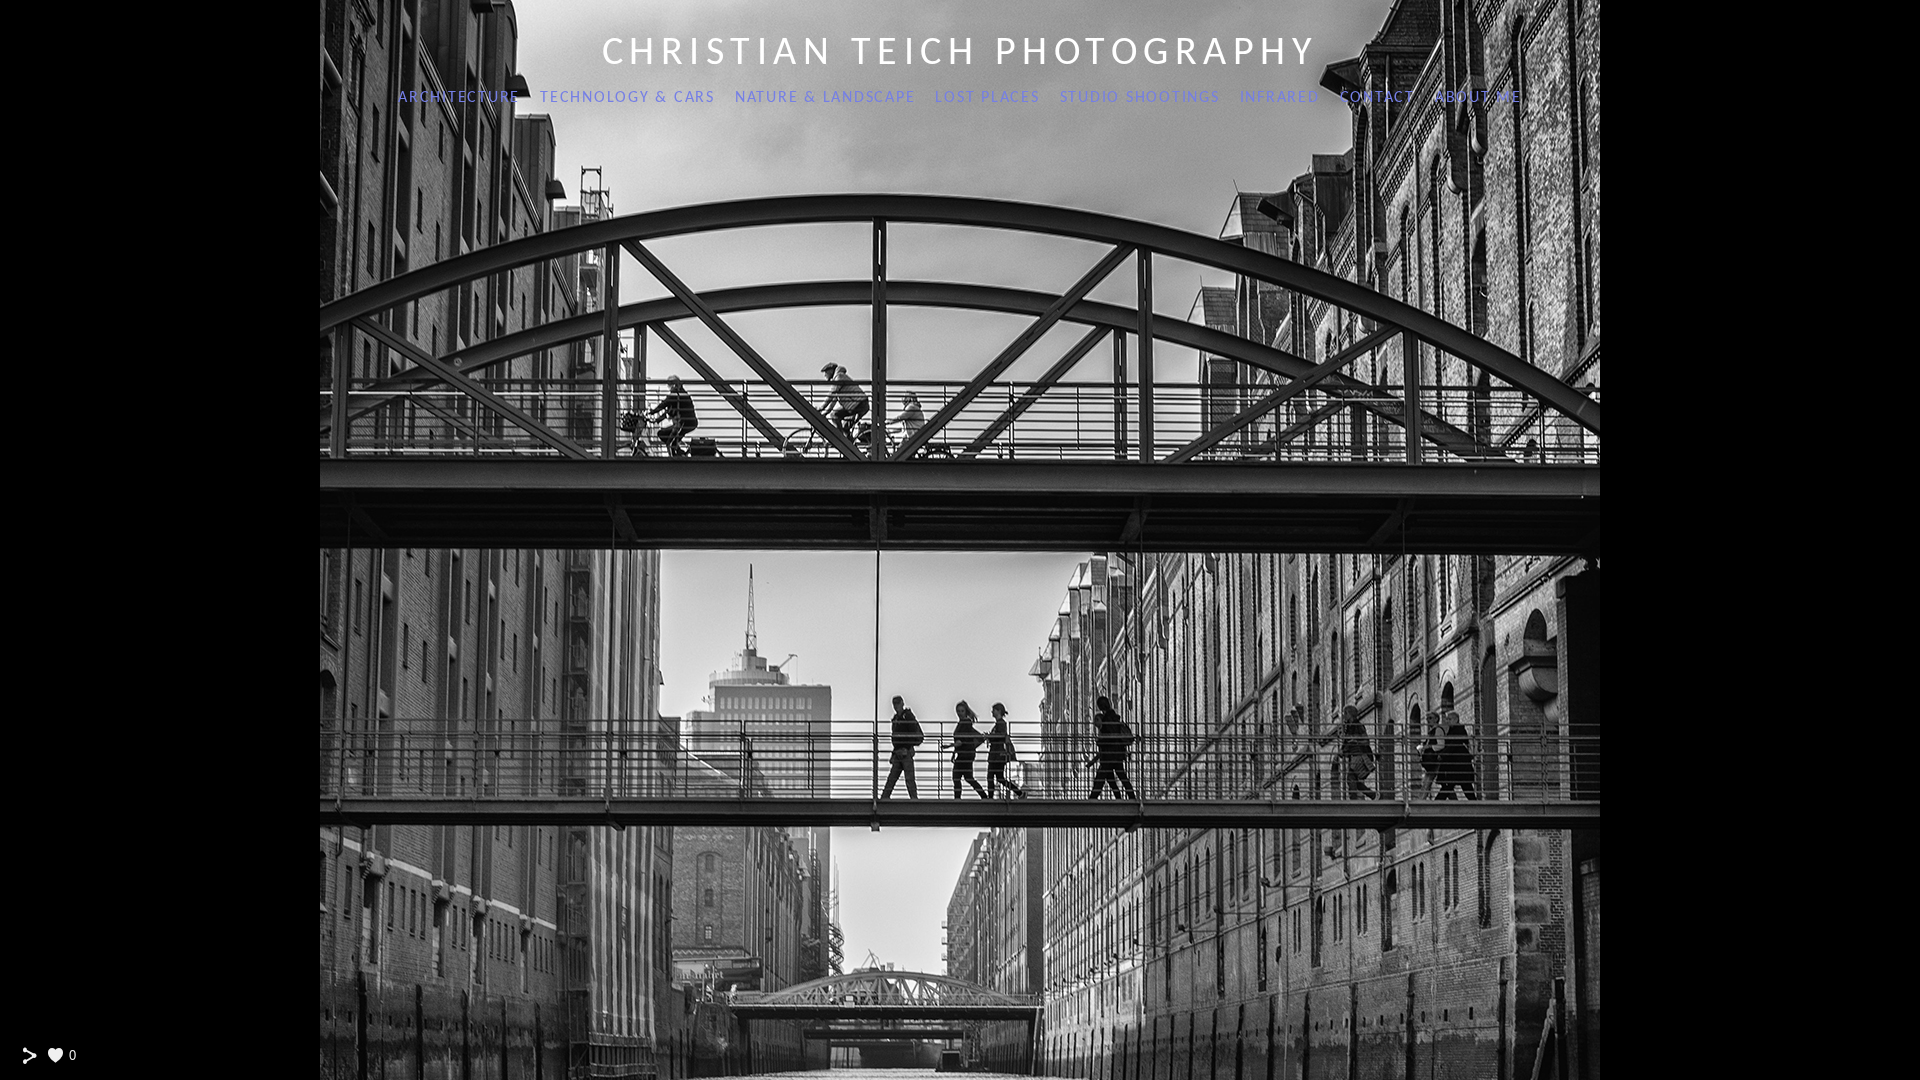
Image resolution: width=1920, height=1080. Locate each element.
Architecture (459, 98)
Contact (1377, 98)
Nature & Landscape (825, 98)
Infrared (1280, 98)
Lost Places (987, 98)
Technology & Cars (627, 98)
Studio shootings (1140, 98)
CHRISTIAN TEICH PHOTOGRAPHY (960, 54)
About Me (1478, 98)
